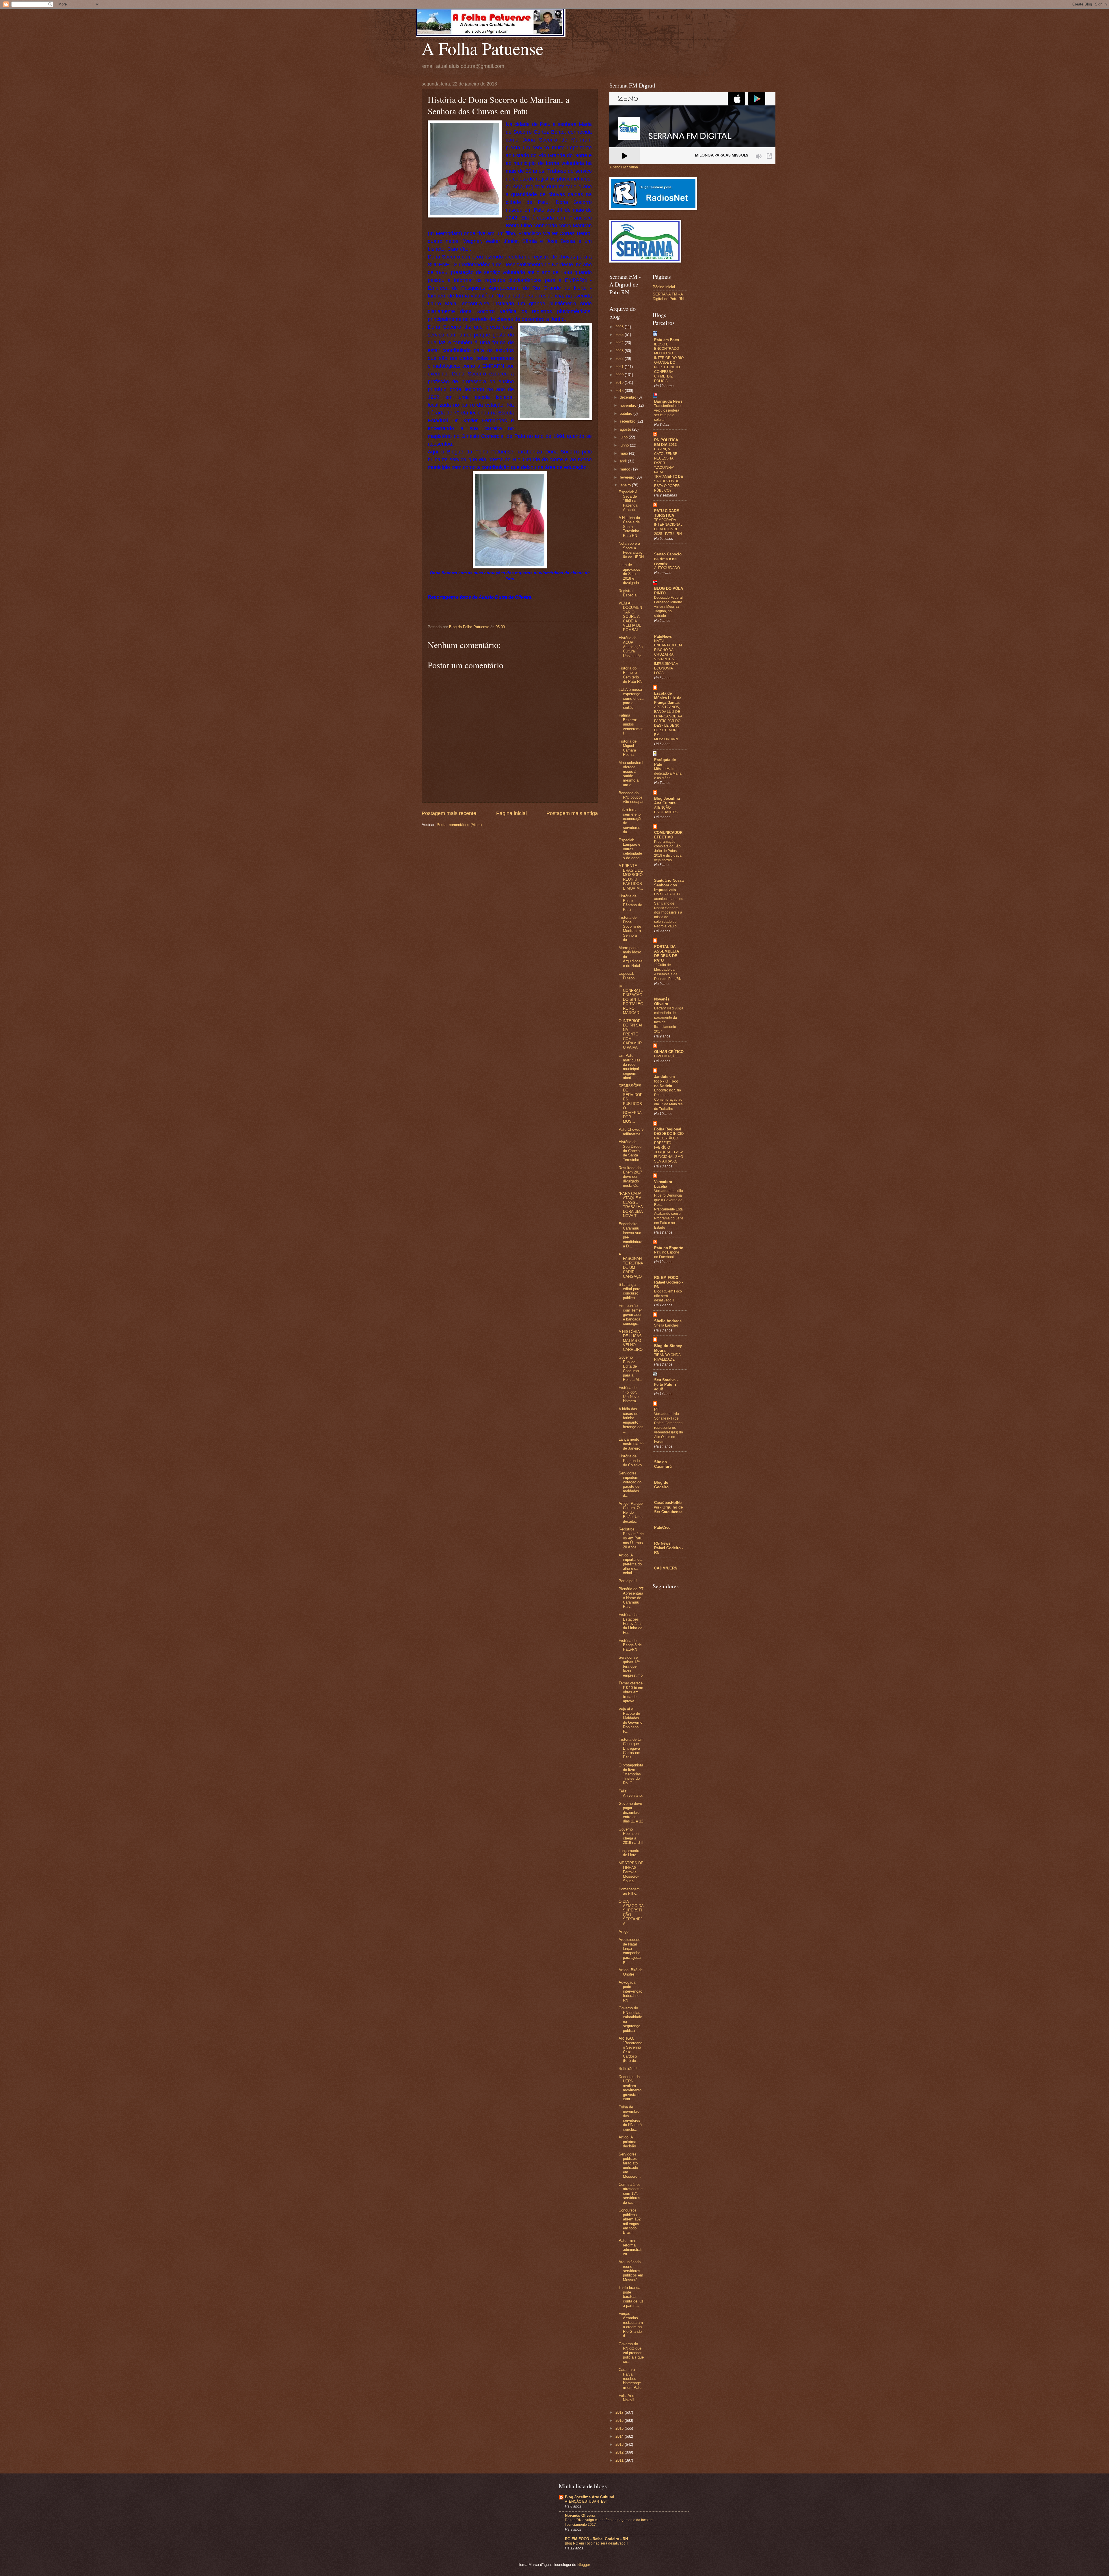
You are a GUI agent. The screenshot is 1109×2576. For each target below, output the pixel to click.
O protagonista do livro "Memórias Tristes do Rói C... (631, 1774)
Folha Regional (668, 1129)
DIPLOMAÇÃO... (667, 1056)
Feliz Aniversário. (631, 1793)
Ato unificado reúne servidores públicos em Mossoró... (631, 2271)
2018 (620, 391)
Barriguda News (668, 401)
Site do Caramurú (663, 1464)
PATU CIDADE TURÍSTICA (667, 513)
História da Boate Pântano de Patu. (630, 903)
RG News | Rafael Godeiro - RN (669, 1548)
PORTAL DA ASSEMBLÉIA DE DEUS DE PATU (667, 954)
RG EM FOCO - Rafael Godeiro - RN (669, 1282)
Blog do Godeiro (661, 1485)
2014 (620, 2436)
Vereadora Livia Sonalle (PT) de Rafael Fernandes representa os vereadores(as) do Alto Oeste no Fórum (669, 1428)
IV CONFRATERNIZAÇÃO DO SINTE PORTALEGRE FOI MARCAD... (631, 1000)
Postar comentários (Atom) (459, 825)
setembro (628, 421)
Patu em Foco (667, 340)
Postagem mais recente (449, 813)
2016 (620, 2420)
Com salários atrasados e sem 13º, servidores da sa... (631, 2193)
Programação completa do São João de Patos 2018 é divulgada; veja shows (668, 851)
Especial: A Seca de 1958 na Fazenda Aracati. (628, 501)
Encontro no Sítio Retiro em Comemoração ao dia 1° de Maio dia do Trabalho (668, 1100)
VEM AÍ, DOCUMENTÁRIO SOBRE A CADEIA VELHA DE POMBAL (630, 617)
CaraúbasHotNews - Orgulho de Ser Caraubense (668, 1507)
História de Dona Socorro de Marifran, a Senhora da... (630, 929)
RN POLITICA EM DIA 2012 (666, 442)
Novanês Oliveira (662, 1001)
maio (624, 453)
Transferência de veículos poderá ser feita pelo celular (667, 413)
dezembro (629, 397)
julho (624, 437)
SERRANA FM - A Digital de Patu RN (668, 296)
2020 (620, 375)
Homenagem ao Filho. (629, 1891)
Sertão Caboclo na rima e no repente (668, 559)
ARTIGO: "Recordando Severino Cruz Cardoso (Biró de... (630, 2049)
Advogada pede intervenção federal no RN (630, 1991)
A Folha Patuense (483, 48)
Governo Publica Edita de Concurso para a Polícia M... (630, 1368)
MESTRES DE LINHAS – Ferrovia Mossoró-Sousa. (631, 1872)
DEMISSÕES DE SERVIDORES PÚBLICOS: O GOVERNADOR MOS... (631, 1104)
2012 (620, 2452)
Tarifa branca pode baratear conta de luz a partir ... (631, 2297)
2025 (620, 335)
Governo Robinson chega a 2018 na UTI (631, 1836)
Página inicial (511, 813)
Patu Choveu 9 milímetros (631, 1132)
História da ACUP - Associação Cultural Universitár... (631, 649)
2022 (620, 359)
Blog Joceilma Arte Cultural (667, 801)
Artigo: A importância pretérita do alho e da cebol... (630, 1564)
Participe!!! (628, 1581)
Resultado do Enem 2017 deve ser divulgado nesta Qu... (630, 1177)
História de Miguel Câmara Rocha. (628, 748)
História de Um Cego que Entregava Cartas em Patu (631, 1748)
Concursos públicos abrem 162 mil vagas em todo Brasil (630, 2221)
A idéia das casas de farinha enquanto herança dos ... (631, 1420)
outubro (627, 413)
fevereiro (628, 477)
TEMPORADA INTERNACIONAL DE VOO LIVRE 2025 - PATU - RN (668, 527)
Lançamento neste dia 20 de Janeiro (631, 1444)
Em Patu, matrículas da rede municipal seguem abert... (630, 1067)
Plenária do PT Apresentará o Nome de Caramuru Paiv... (631, 1598)
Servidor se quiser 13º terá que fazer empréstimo (631, 1666)
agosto (626, 429)
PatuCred (662, 1527)
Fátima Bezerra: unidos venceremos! (631, 724)
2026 (620, 327)
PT (657, 1409)
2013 (620, 2444)
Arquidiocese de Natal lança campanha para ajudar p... (630, 1951)
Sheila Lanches (666, 1325)
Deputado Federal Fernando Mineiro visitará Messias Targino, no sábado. (668, 607)
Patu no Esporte (669, 1248)
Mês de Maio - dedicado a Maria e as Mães (668, 773)
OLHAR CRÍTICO (669, 1052)
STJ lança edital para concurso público (629, 1291)
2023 (620, 351)
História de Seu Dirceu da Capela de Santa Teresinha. (630, 1151)
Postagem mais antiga (572, 813)
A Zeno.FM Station (624, 167)
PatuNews (663, 636)
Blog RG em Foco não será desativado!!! (597, 2543)
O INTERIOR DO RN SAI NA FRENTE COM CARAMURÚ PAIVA (630, 1034)
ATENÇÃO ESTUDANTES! (666, 810)
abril (624, 461)
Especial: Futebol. (628, 976)
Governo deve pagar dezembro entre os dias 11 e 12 (631, 1813)
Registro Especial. (629, 593)
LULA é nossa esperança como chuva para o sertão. (631, 699)
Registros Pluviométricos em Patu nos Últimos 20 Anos (631, 1538)
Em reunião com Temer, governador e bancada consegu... (631, 1315)
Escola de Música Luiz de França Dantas (668, 698)
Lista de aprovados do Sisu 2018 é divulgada (629, 574)
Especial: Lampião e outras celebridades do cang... (631, 849)
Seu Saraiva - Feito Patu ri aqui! (666, 1384)
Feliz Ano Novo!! (626, 2398)
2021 (620, 367)
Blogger (584, 2565)
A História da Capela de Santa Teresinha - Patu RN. (630, 527)
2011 (620, 2460)
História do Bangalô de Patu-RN (630, 1645)
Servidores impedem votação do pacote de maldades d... (630, 1484)
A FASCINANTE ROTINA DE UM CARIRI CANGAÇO (631, 1265)
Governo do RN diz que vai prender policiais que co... (631, 2353)
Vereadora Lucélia (663, 1184)
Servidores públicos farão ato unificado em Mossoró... (630, 2165)
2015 (620, 2428)
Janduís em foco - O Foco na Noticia (666, 1081)
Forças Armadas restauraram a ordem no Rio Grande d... (631, 2325)
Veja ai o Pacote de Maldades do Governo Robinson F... (630, 1720)
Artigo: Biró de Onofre (631, 1972)
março (626, 469)
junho (625, 445)
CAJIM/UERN (666, 1568)
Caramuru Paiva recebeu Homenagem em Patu (630, 2379)
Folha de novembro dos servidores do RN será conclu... (630, 2118)
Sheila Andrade (668, 1321)
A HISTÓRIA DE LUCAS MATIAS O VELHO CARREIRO (631, 1341)
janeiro (626, 485)
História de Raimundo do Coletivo (630, 1461)
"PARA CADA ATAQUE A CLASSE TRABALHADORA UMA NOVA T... (631, 1205)
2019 (620, 383)
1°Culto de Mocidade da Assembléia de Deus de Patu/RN (668, 972)
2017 (620, 2412)
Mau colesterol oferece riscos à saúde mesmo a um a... (631, 774)
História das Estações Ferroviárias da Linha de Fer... (631, 1624)
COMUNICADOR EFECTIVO (668, 835)
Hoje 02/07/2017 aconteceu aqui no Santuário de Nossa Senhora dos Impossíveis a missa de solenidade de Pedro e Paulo (669, 910)
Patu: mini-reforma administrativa (630, 2247)
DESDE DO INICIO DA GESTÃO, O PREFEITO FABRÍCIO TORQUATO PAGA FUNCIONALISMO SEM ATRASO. (669, 1147)
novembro (629, 405)
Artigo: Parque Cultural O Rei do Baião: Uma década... (631, 1512)
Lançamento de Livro (629, 1853)
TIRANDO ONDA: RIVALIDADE (668, 1357)
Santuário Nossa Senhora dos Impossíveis (669, 885)
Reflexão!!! (628, 2069)
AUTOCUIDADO (667, 568)
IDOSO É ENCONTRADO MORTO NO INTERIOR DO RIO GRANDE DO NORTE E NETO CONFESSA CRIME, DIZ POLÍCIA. (669, 363)
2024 (620, 343)
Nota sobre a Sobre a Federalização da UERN (631, 550)
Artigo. (624, 1931)
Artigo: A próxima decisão (627, 2142)
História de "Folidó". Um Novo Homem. (629, 1394)
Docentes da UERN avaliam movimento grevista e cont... (630, 2088)
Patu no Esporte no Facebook (667, 1255)
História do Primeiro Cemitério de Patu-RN (630, 675)
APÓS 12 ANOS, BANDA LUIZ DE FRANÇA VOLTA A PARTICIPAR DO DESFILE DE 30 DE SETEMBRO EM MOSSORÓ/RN (668, 723)
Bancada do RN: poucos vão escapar (631, 797)
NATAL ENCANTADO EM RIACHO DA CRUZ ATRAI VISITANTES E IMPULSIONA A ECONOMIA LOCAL (668, 657)
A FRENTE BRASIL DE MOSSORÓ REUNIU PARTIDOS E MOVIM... (631, 877)
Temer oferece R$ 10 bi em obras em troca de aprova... (631, 1692)
